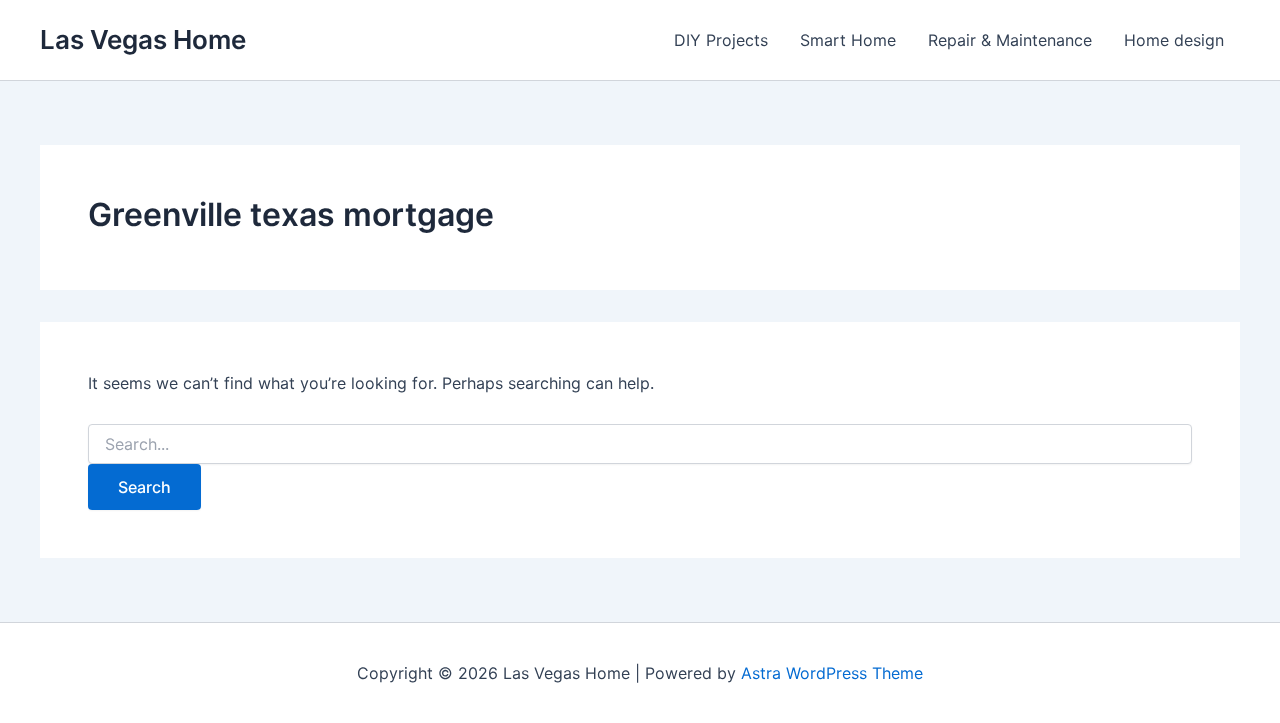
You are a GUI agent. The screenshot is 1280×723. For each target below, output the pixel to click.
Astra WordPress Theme (832, 673)
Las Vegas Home (143, 39)
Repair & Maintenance (1010, 40)
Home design (1174, 40)
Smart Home (848, 40)
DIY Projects (721, 40)
